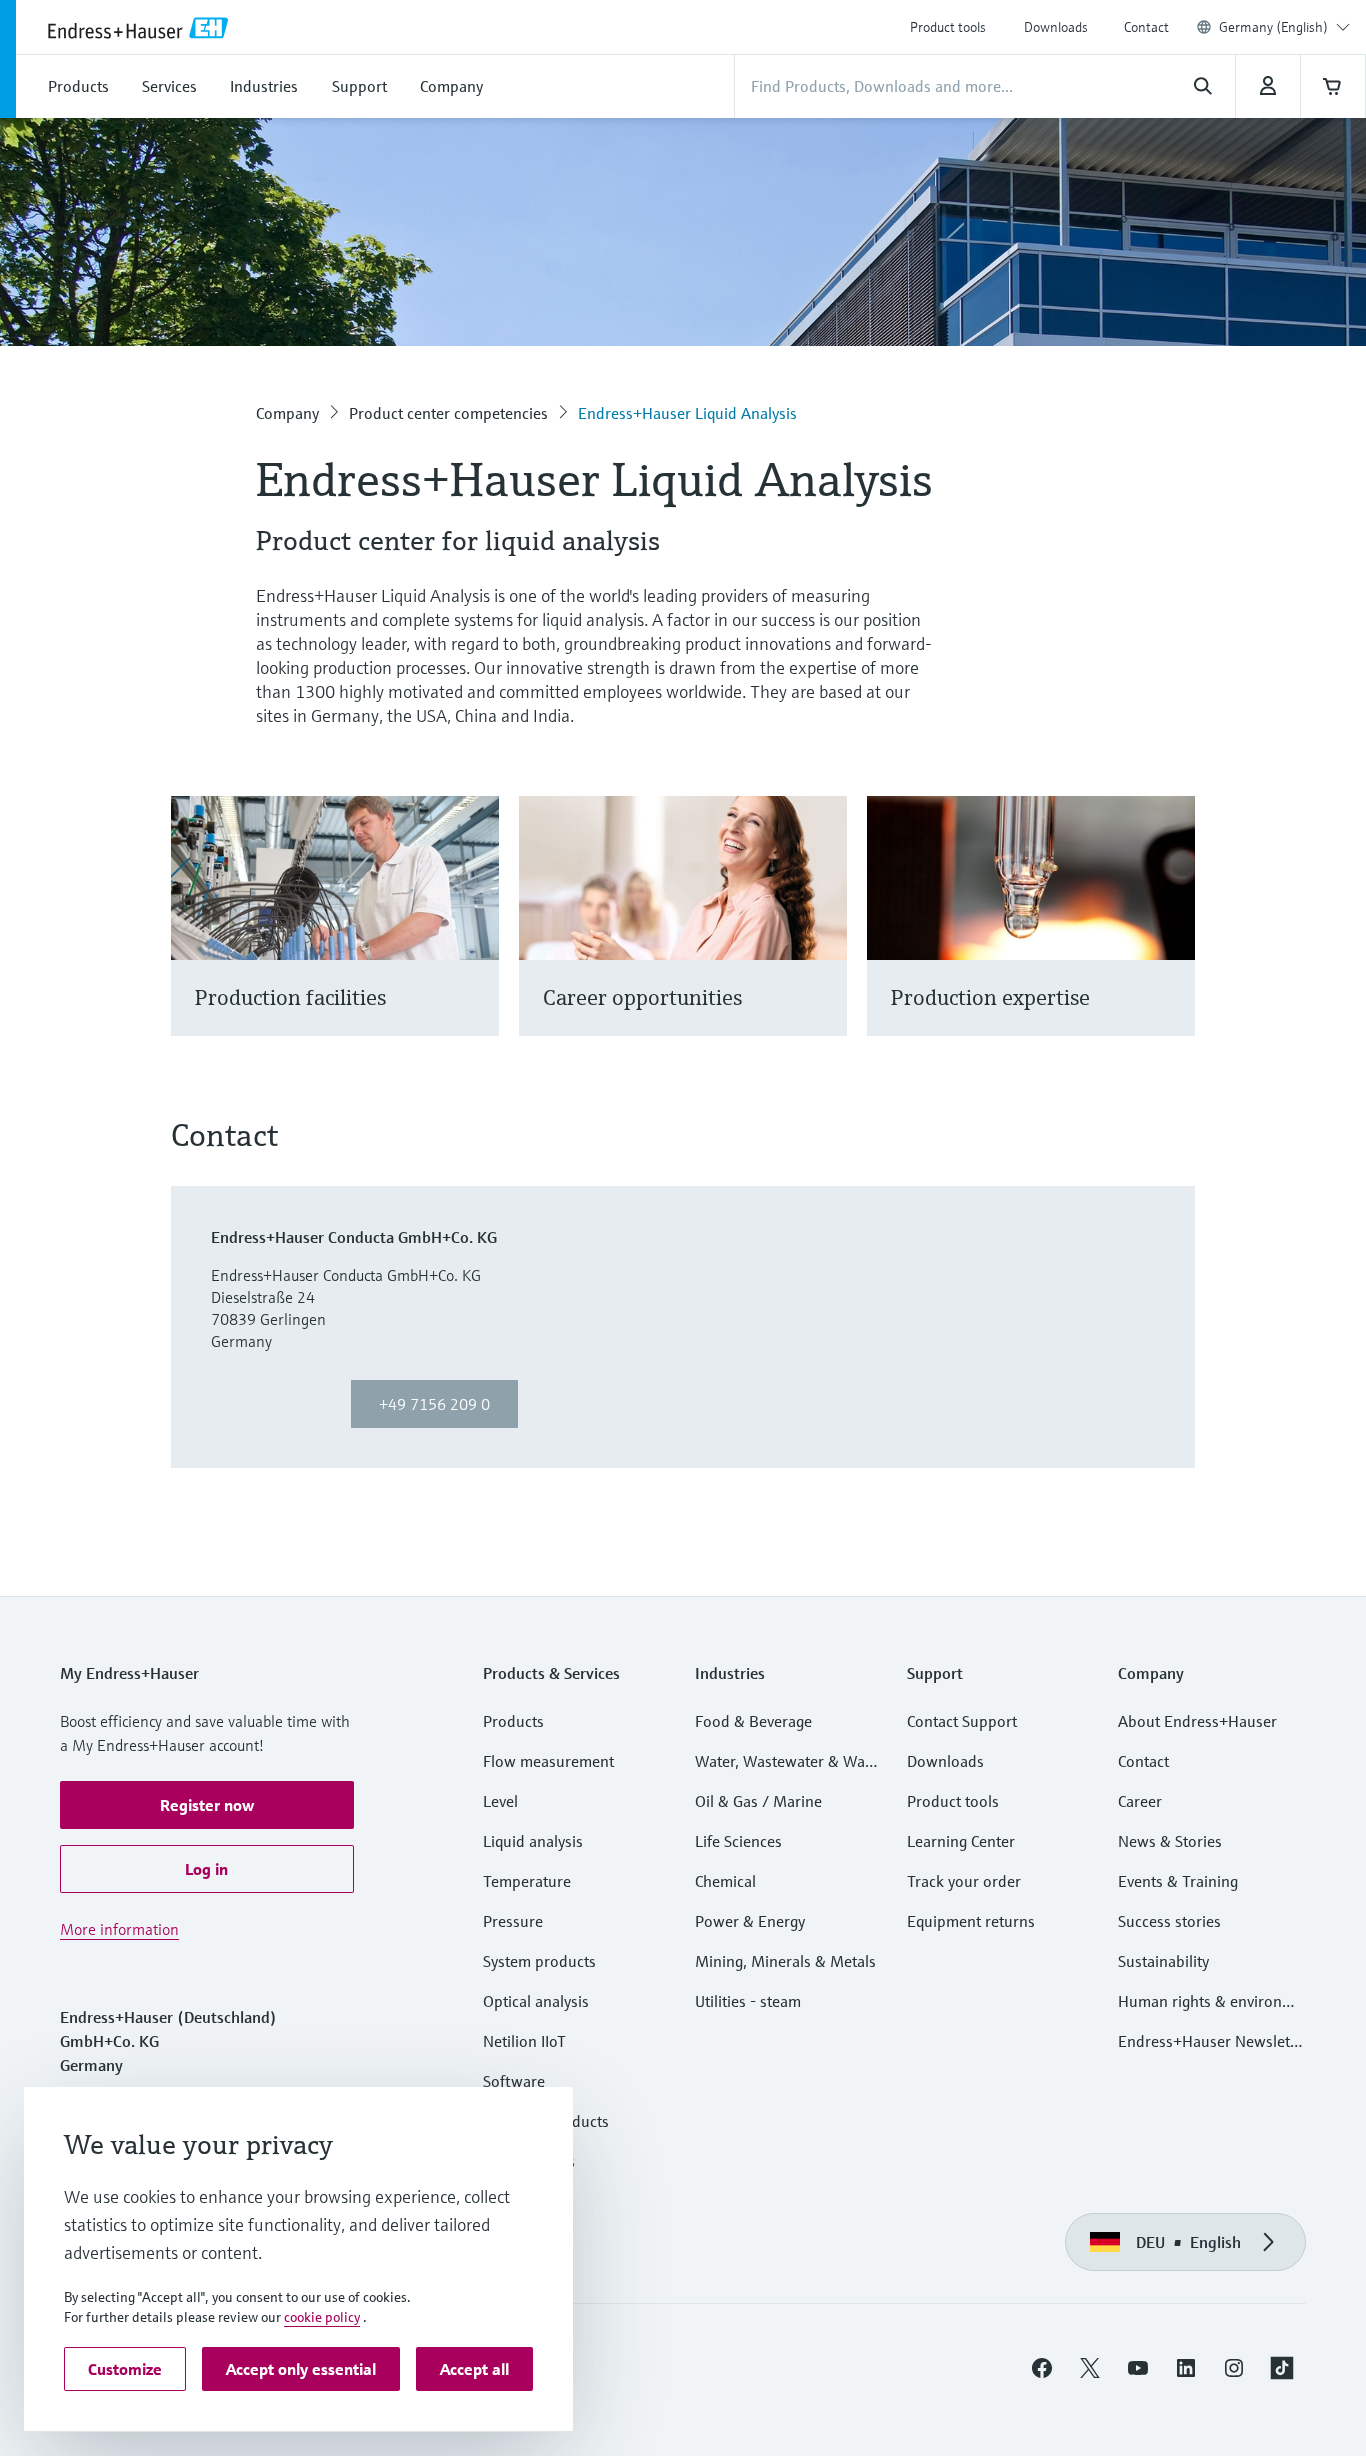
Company (287, 413)
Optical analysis (536, 2001)
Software (514, 2081)
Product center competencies (448, 413)
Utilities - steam (748, 2001)
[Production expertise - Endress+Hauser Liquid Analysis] (1170, 940)
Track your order (964, 1881)
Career (1140, 1801)
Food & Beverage (753, 1721)
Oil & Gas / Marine (758, 1801)
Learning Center (961, 1841)
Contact (1146, 27)
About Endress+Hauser (1197, 1721)
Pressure (513, 1921)
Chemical (725, 1881)
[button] (207, 1805)
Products (513, 1721)
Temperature (527, 1881)
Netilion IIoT (524, 2041)
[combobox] (1284, 27)
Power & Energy (750, 1921)
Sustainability (1163, 1961)
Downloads (1056, 27)
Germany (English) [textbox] (1273, 27)
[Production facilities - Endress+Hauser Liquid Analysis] (474, 940)
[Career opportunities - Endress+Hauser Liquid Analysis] (822, 940)
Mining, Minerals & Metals (785, 1961)
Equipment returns (971, 1921)
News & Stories (1170, 1841)
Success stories (1169, 1921)
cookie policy (322, 2317)
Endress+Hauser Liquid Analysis (687, 413)
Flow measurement (548, 1761)
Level (500, 1801)
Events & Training (1178, 1881)
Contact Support (962, 1721)
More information (119, 1929)
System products (539, 1961)
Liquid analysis (533, 1841)
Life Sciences (738, 1841)
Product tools (948, 27)
